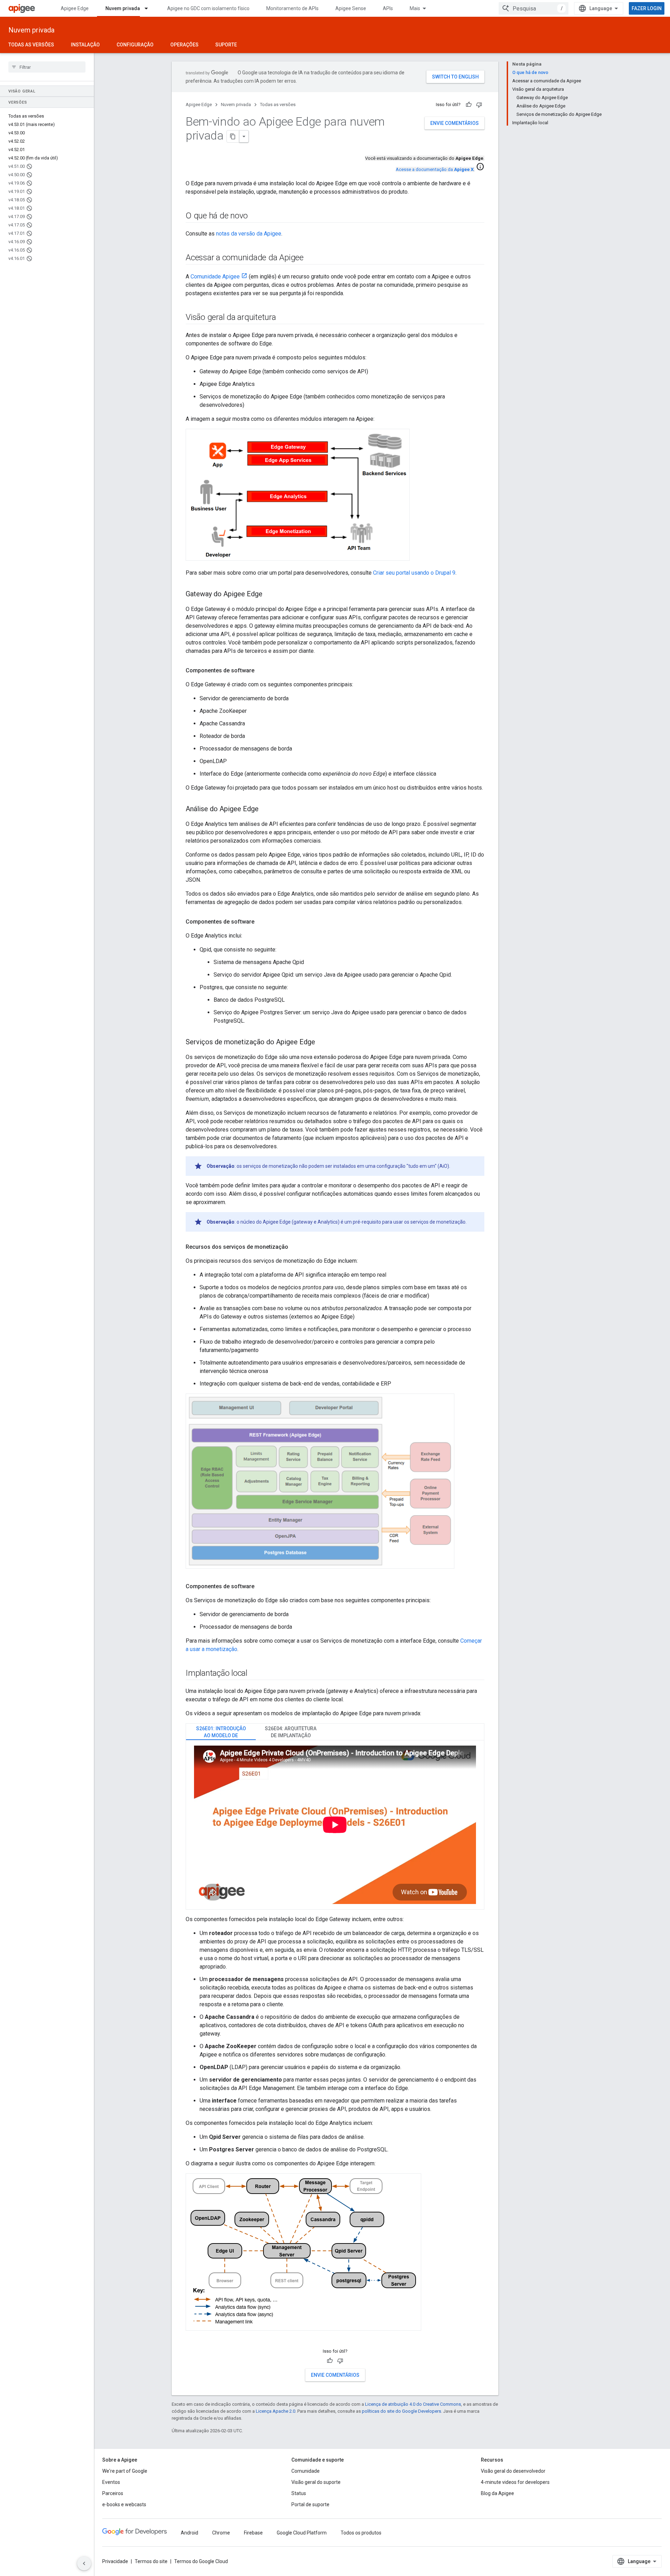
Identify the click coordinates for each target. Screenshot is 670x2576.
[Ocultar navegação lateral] (84, 2563)
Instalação (85, 45)
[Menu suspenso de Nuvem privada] (149, 8)
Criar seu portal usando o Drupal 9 (414, 573)
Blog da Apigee (497, 2493)
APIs (388, 8)
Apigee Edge (75, 8)
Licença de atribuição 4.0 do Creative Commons (413, 2404)
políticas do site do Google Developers (401, 2411)
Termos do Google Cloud (201, 2561)
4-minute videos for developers (515, 2482)
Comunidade (306, 2471)
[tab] (221, 1732)
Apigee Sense (351, 8)
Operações (184, 45)
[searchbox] (47, 67)
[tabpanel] (335, 1825)
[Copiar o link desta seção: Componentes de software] (261, 671)
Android (189, 2533)
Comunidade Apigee (215, 277)
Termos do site (151, 2561)
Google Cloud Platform (302, 2533)
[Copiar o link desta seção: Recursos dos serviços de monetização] (295, 1247)
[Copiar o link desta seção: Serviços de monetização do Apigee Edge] (322, 1043)
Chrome (221, 2533)
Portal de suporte (310, 2504)
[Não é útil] (479, 105)
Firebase (253, 2533)
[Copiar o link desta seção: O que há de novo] (255, 216)
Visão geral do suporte (316, 2482)
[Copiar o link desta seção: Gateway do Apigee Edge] (269, 595)
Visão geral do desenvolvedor (513, 2471)
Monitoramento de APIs (292, 8)
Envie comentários (455, 123)
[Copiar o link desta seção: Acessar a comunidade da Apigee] (313, 258)
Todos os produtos (361, 2533)
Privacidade (115, 2561)
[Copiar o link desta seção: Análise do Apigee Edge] (266, 809)
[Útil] (469, 105)
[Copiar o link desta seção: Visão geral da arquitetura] (283, 318)
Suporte (226, 45)
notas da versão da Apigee (249, 234)
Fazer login (647, 8)
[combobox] (534, 8)
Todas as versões (31, 45)
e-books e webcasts (124, 2504)
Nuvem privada (123, 8)
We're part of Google (125, 2471)
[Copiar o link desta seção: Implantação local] (254, 1673)
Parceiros (113, 2493)
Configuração (135, 45)
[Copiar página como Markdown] (233, 136)
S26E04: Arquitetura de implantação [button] (291, 1732)
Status (299, 2493)
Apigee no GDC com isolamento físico (208, 8)
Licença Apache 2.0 (276, 2411)
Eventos (111, 2482)
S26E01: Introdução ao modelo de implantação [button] (221, 1733)
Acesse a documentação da (435, 169)
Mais (415, 8)
